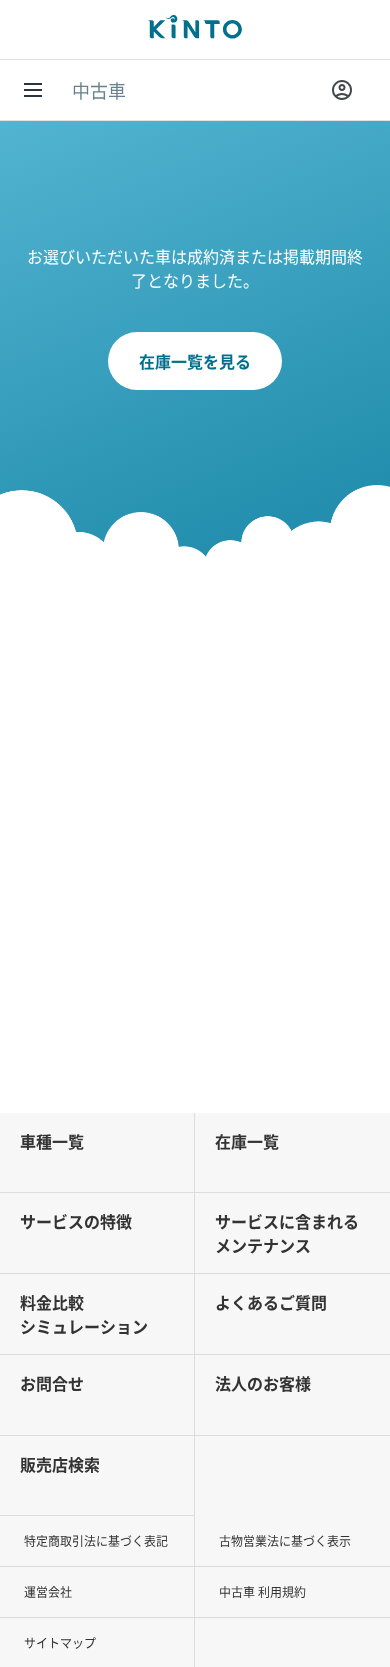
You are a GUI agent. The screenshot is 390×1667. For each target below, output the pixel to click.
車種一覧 (52, 1141)
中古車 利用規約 (262, 1591)
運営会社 (48, 1591)
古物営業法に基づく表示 (285, 1540)
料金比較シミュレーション (84, 1314)
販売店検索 (60, 1464)
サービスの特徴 (76, 1221)
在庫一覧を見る (195, 361)
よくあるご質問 (271, 1302)
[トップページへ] (195, 29)
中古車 (99, 90)
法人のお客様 (263, 1383)
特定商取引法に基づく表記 (96, 1540)
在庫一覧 (247, 1141)
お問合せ (52, 1383)
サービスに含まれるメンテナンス (287, 1233)
